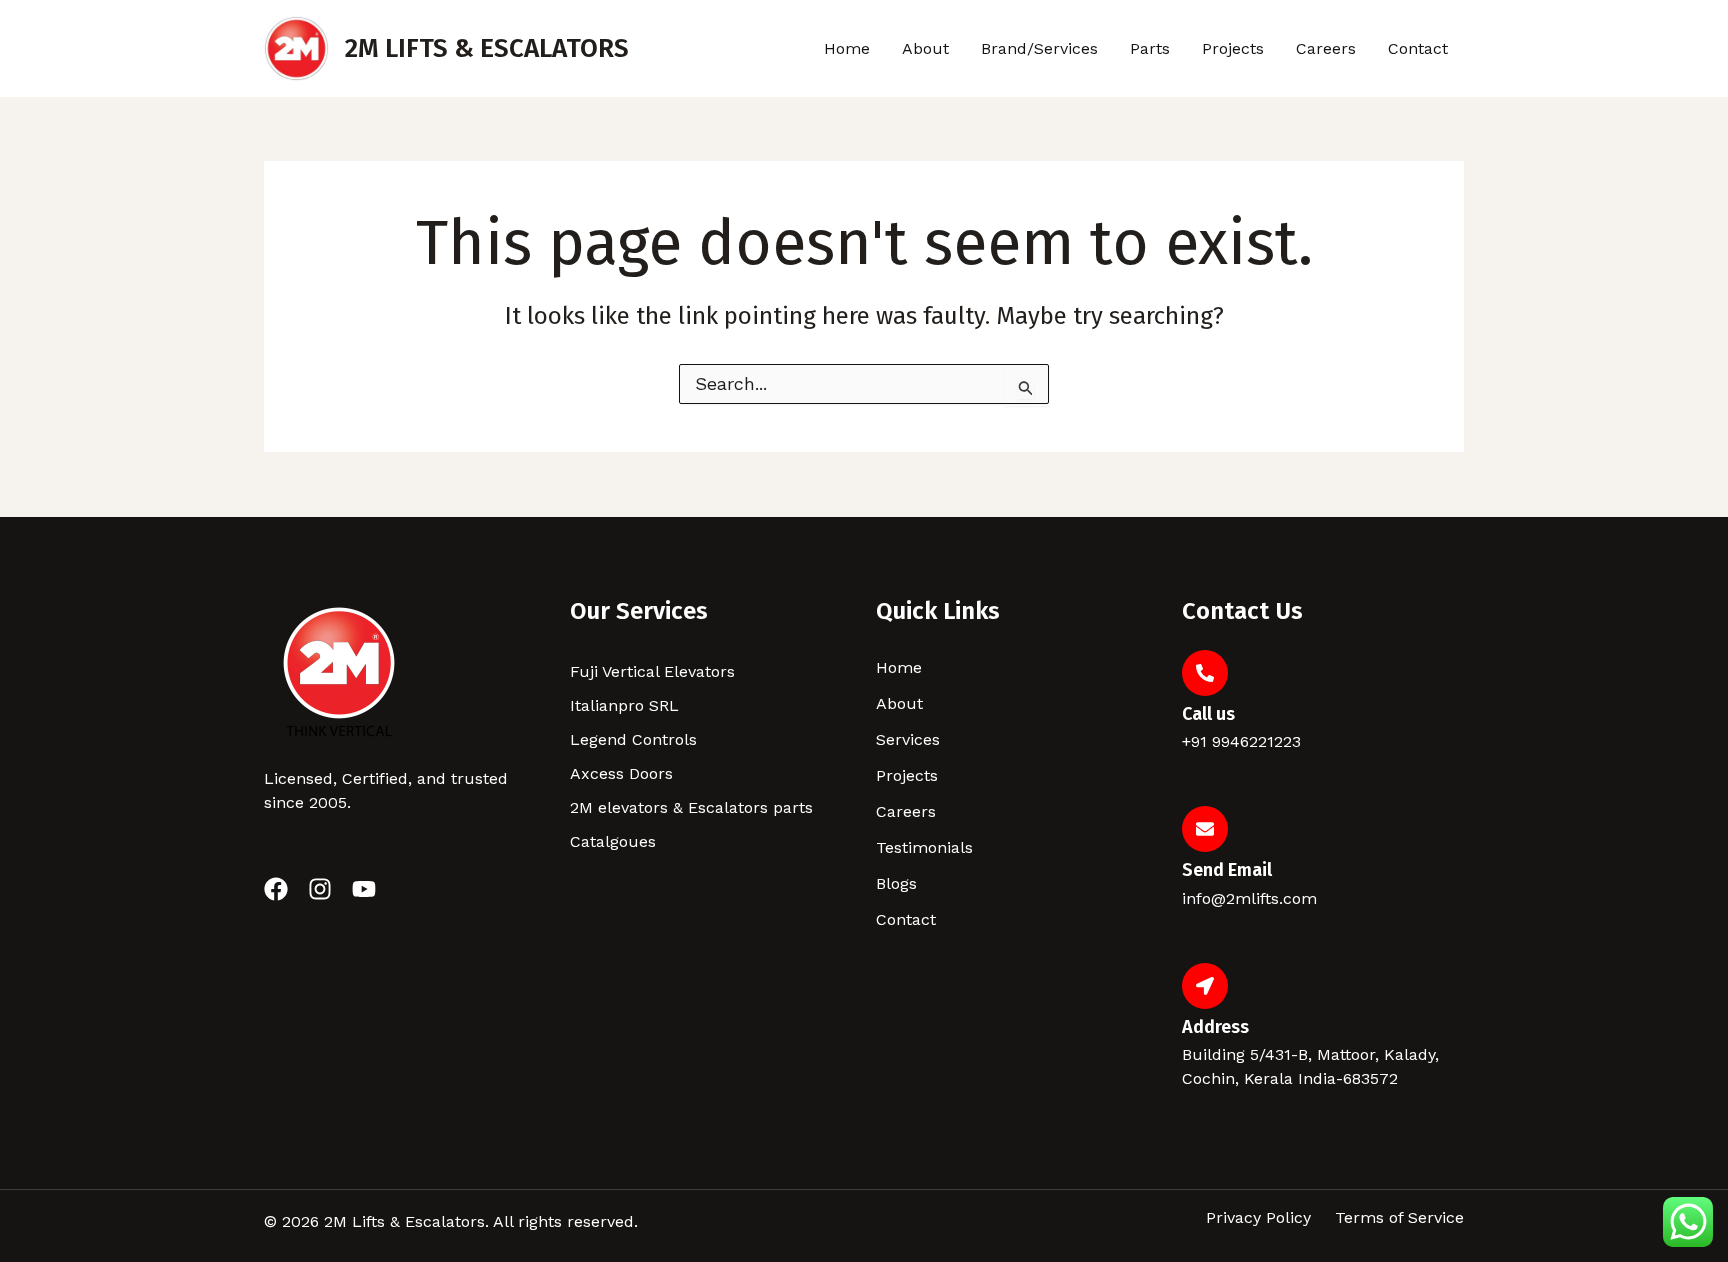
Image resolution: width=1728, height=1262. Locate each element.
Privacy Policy (1258, 1218)
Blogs (896, 883)
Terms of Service (1399, 1218)
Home (847, 48)
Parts (1150, 48)
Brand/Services (1039, 48)
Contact (1418, 48)
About (925, 48)
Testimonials (924, 847)
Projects (1233, 48)
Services (908, 739)
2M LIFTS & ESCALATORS (487, 48)
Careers (1326, 48)
